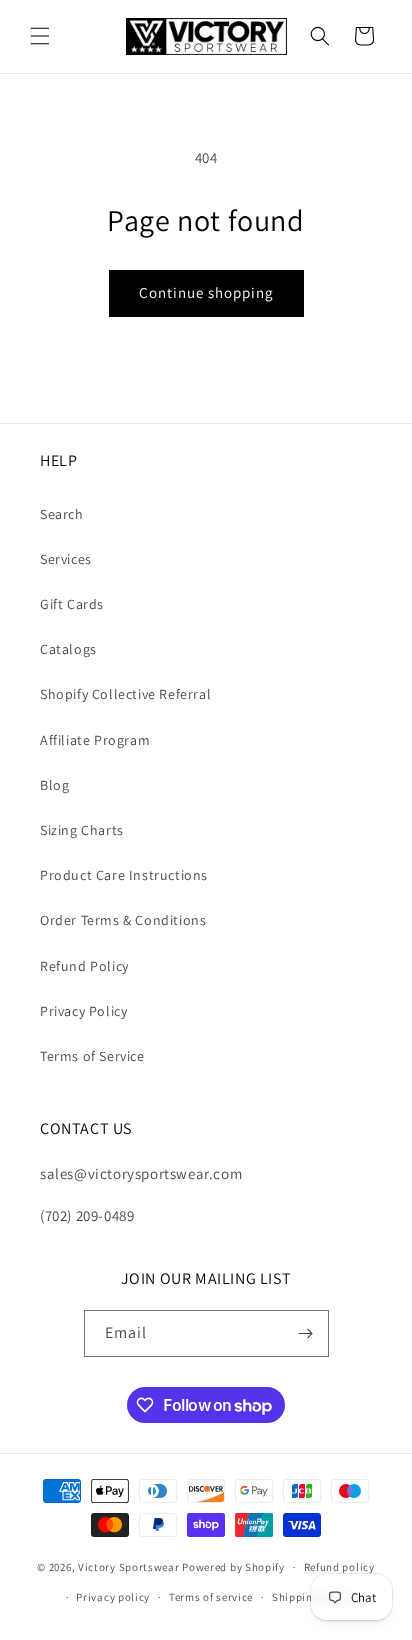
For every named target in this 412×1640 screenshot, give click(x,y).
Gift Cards (72, 604)
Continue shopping (206, 292)
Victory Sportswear (129, 1567)
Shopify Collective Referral (125, 694)
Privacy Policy (83, 1011)
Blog (54, 785)
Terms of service (211, 1597)
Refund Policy (84, 966)
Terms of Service (92, 1056)
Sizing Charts (82, 830)
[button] (40, 36)
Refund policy (339, 1567)
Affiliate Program (95, 740)
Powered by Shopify (233, 1567)
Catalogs (68, 649)
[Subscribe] (306, 1333)
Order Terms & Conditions (123, 920)
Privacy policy (113, 1597)
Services (66, 559)
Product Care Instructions (124, 875)
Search (62, 514)
